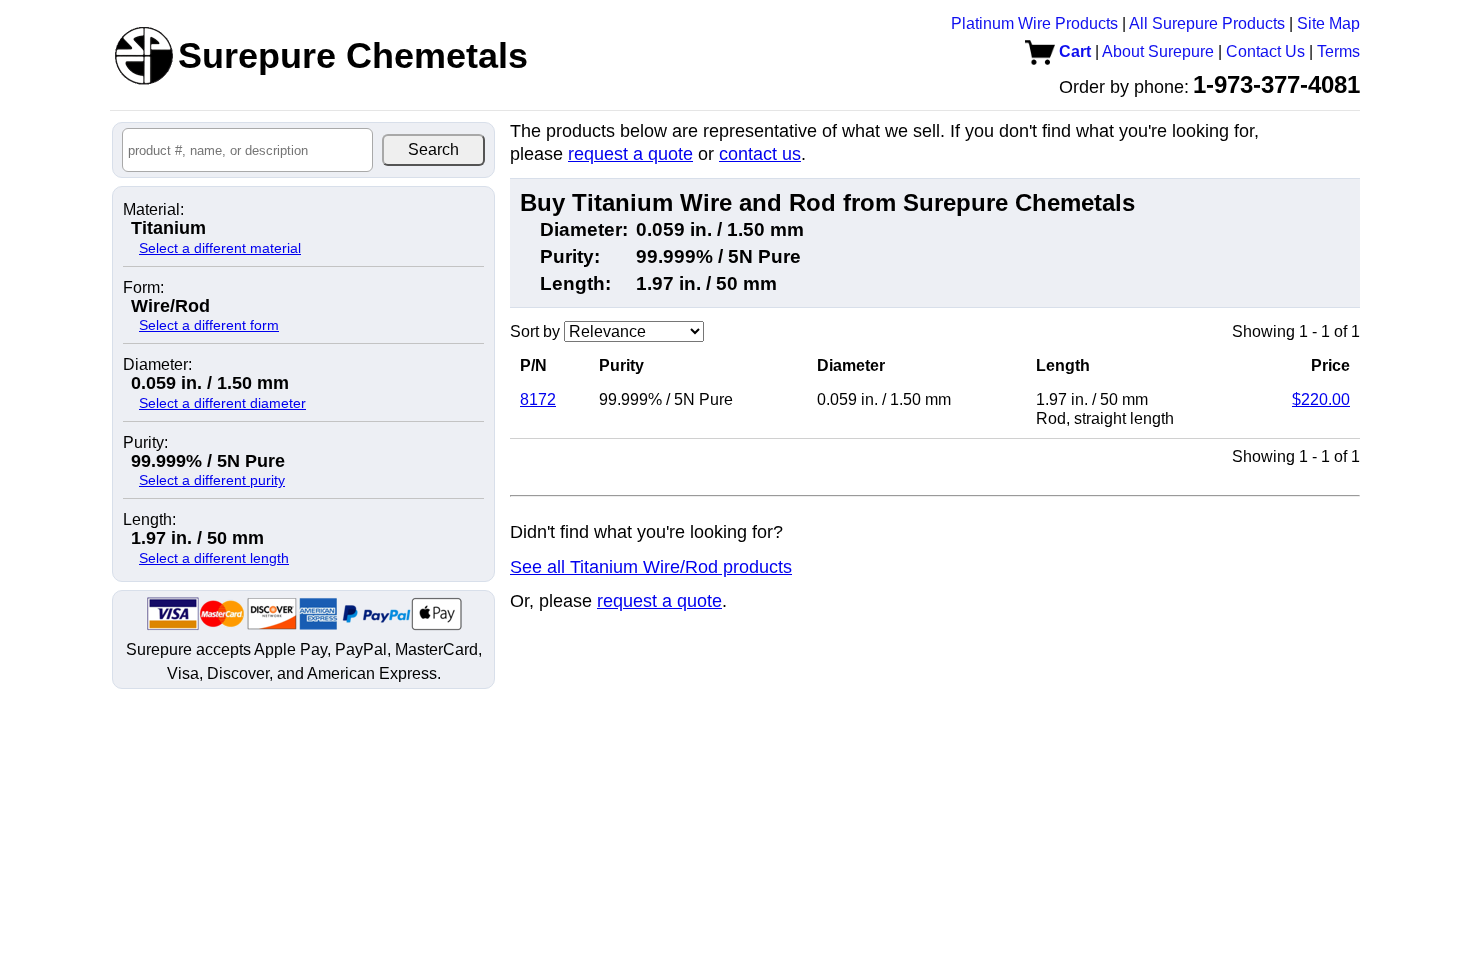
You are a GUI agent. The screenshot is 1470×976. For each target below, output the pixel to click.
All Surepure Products (1207, 23)
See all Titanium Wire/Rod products (651, 567)
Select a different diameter (222, 403)
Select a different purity (212, 480)
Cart (1073, 51)
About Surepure (1158, 51)
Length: (149, 520)
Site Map (1328, 23)
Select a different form (209, 325)
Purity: (145, 443)
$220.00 (1321, 399)
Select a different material (220, 248)
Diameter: (157, 365)
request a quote (630, 154)
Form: (143, 288)
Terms (1338, 51)
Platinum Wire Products (1034, 23)
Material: (153, 210)
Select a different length (214, 558)
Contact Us (1265, 51)
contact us (760, 154)
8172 (538, 399)
